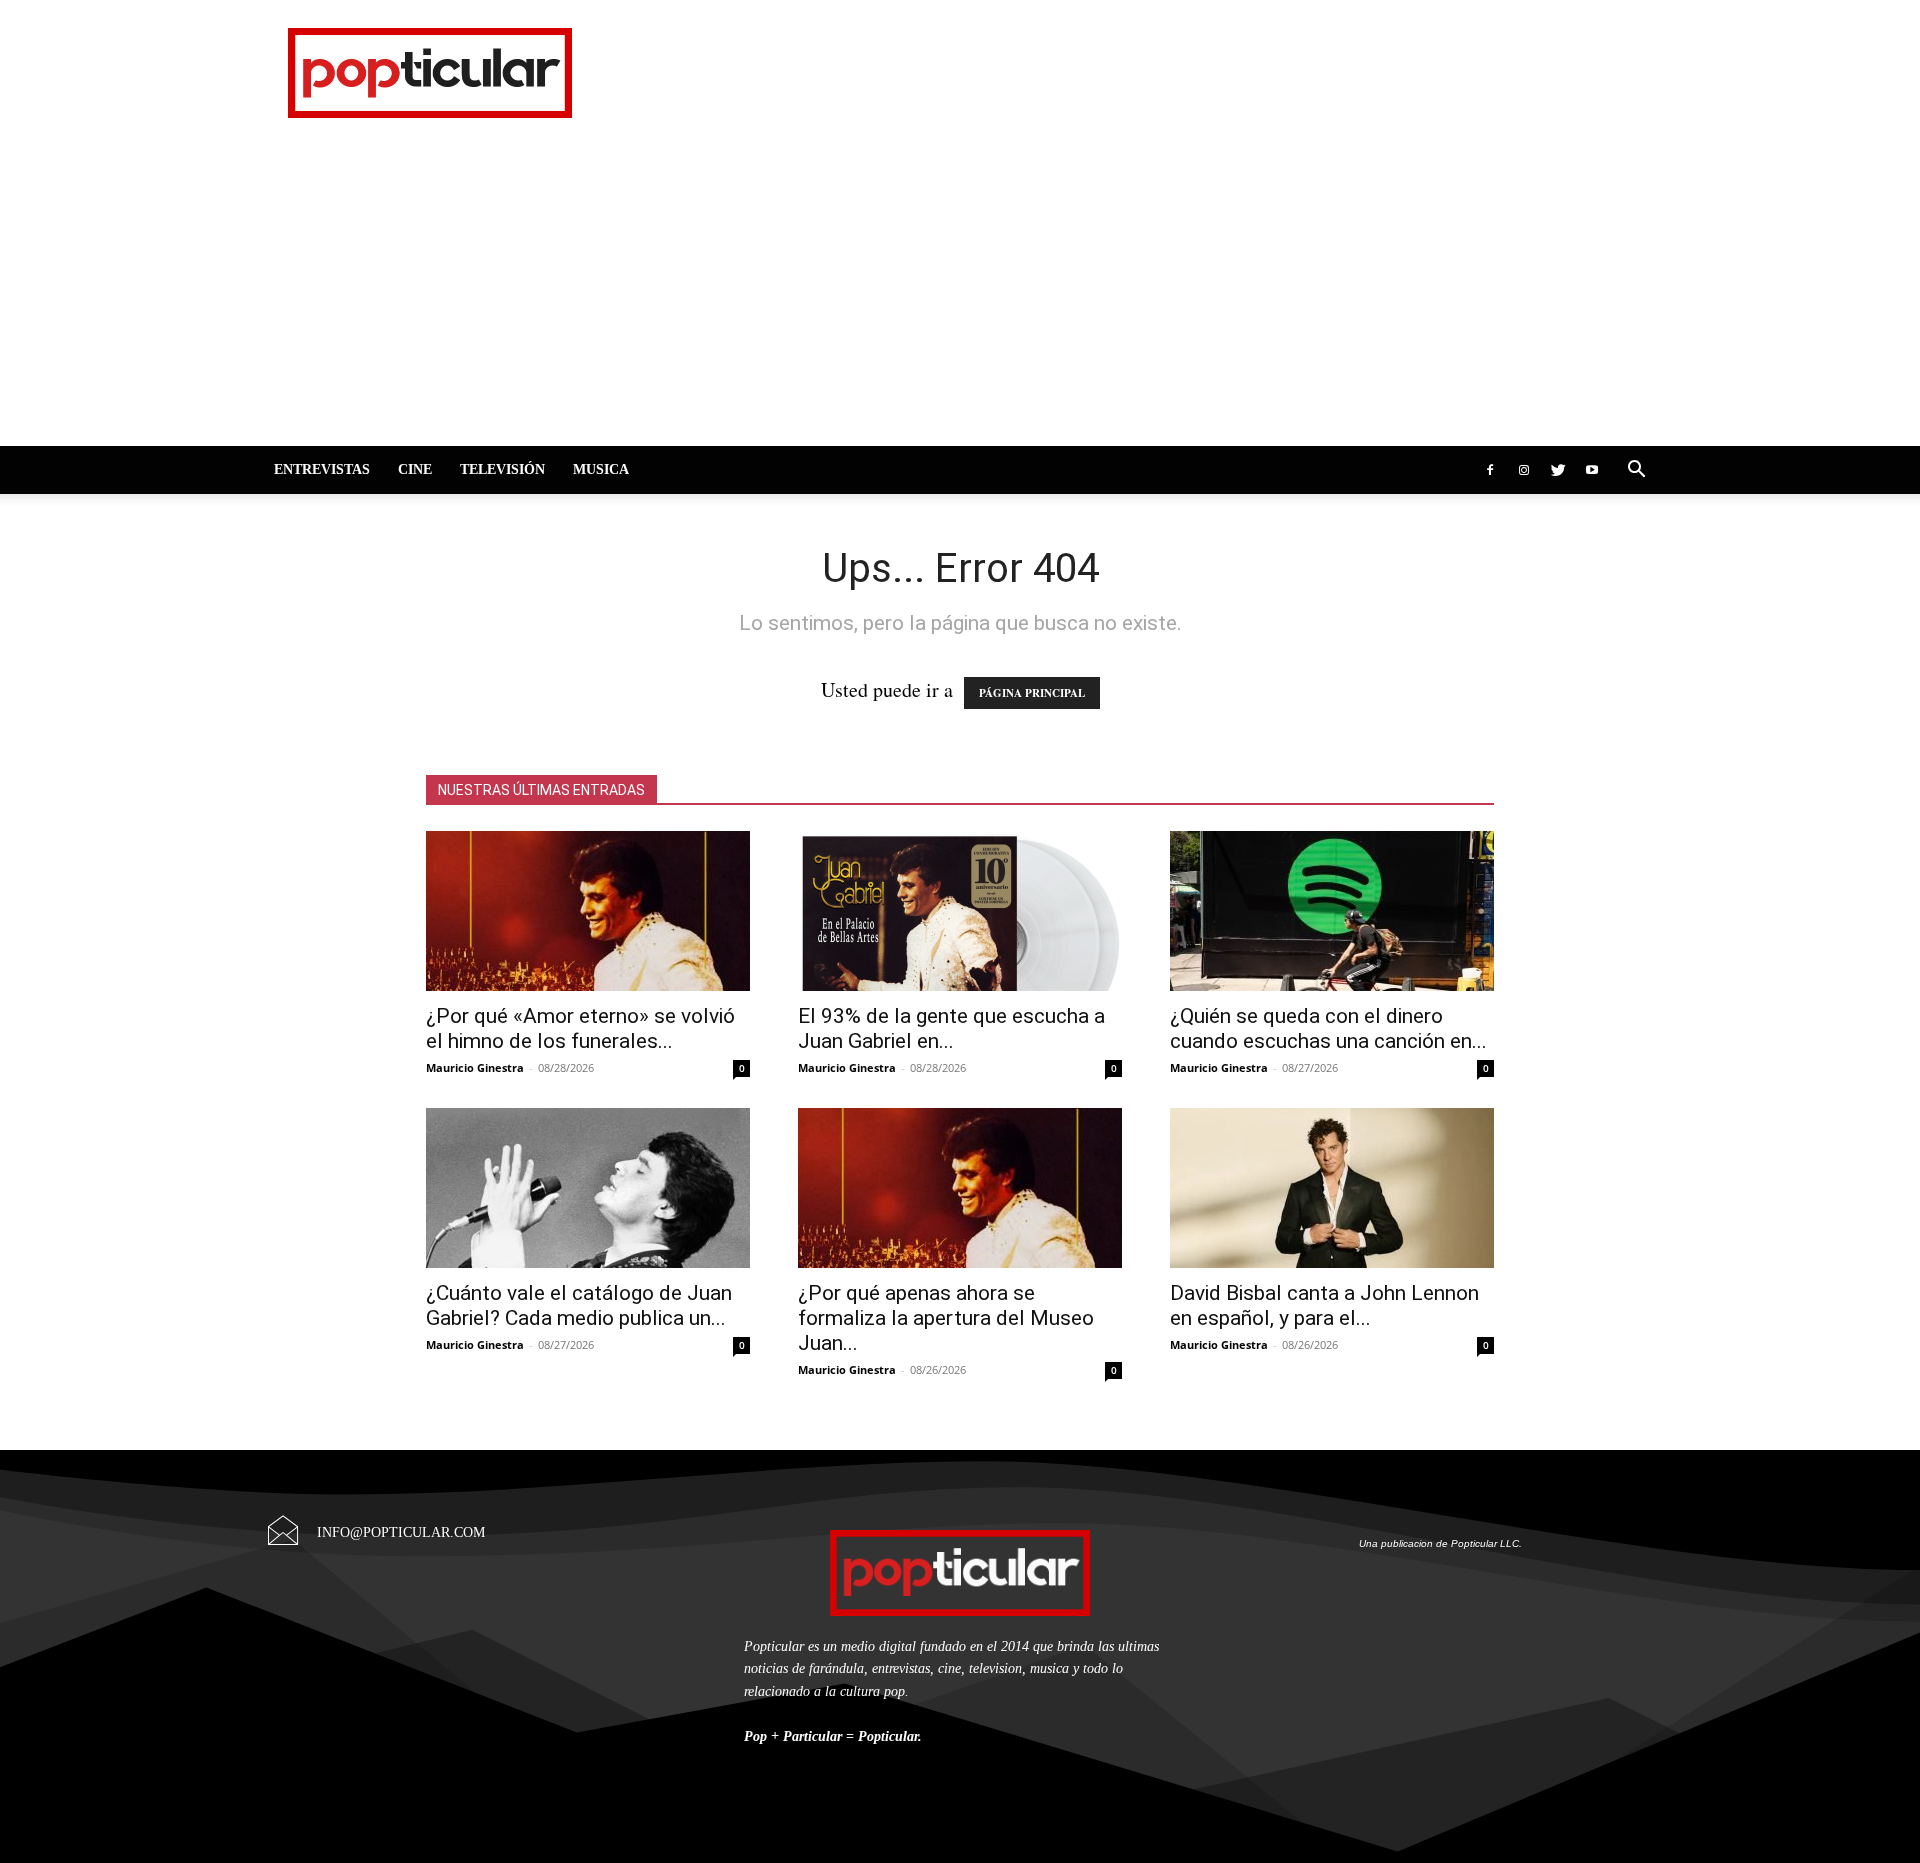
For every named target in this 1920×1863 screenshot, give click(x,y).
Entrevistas (322, 469)
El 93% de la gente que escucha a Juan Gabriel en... (951, 1028)
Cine (415, 469)
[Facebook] (1490, 470)
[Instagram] (1524, 470)
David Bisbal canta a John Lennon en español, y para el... (1324, 1305)
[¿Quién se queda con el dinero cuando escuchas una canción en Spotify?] (1332, 911)
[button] (1636, 469)
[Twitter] (1558, 470)
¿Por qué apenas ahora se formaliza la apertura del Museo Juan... (946, 1318)
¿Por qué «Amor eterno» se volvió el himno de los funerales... (580, 1028)
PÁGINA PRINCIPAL (1032, 693)
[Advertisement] (960, 296)
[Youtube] (1592, 470)
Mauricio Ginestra (475, 1067)
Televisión (502, 469)
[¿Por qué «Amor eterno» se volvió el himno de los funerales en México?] (588, 911)
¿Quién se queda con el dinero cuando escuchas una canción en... (1328, 1028)
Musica (601, 469)
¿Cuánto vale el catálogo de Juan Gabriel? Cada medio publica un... (579, 1305)
